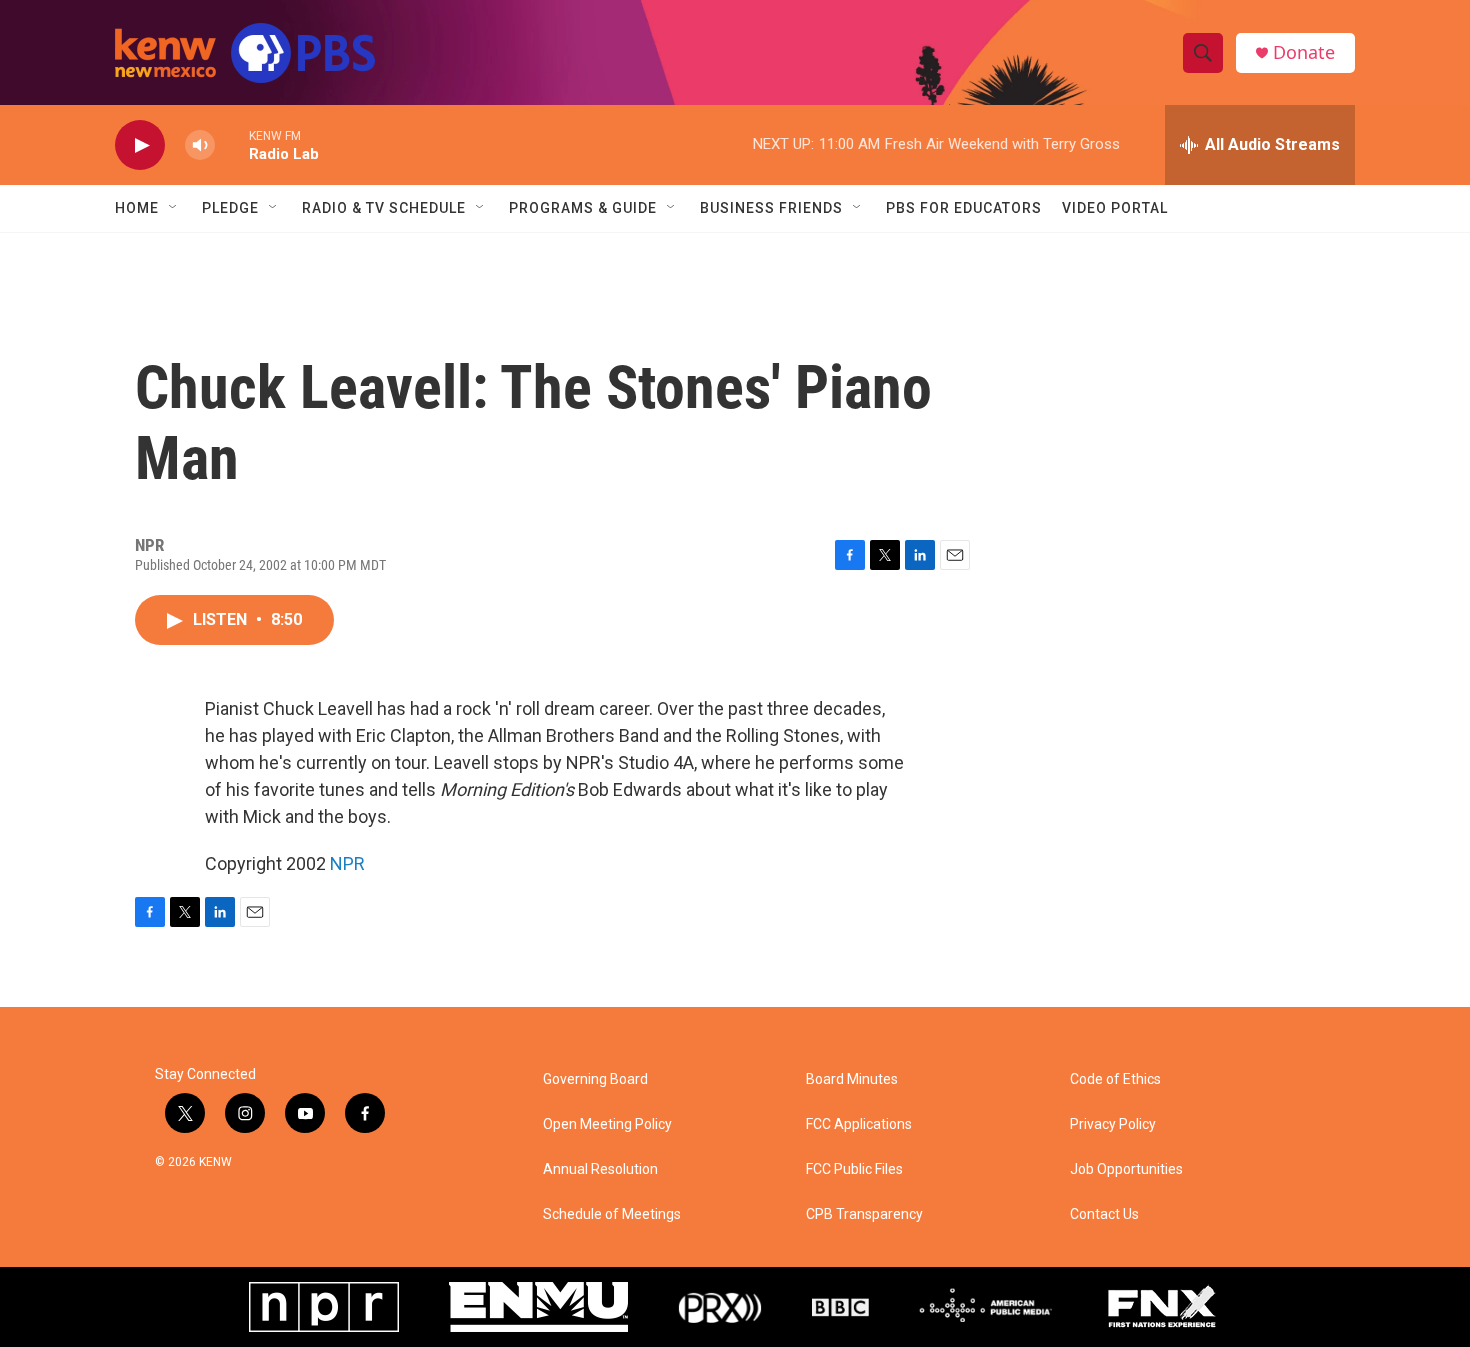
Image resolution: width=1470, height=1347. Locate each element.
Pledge (230, 208)
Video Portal (1115, 208)
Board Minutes (852, 1079)
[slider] (232, 144)
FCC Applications (859, 1124)
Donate (1304, 52)
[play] (140, 145)
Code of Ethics (1115, 1079)
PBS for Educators (964, 208)
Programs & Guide (583, 208)
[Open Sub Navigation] (174, 208)
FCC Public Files (854, 1169)
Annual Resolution (600, 1169)
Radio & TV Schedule (384, 208)
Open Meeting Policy (607, 1124)
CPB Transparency (864, 1214)
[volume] (200, 145)
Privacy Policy (1113, 1124)
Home (137, 208)
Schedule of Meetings (612, 1214)
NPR (347, 863)
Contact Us (1104, 1214)
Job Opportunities (1126, 1169)
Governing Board (595, 1079)
